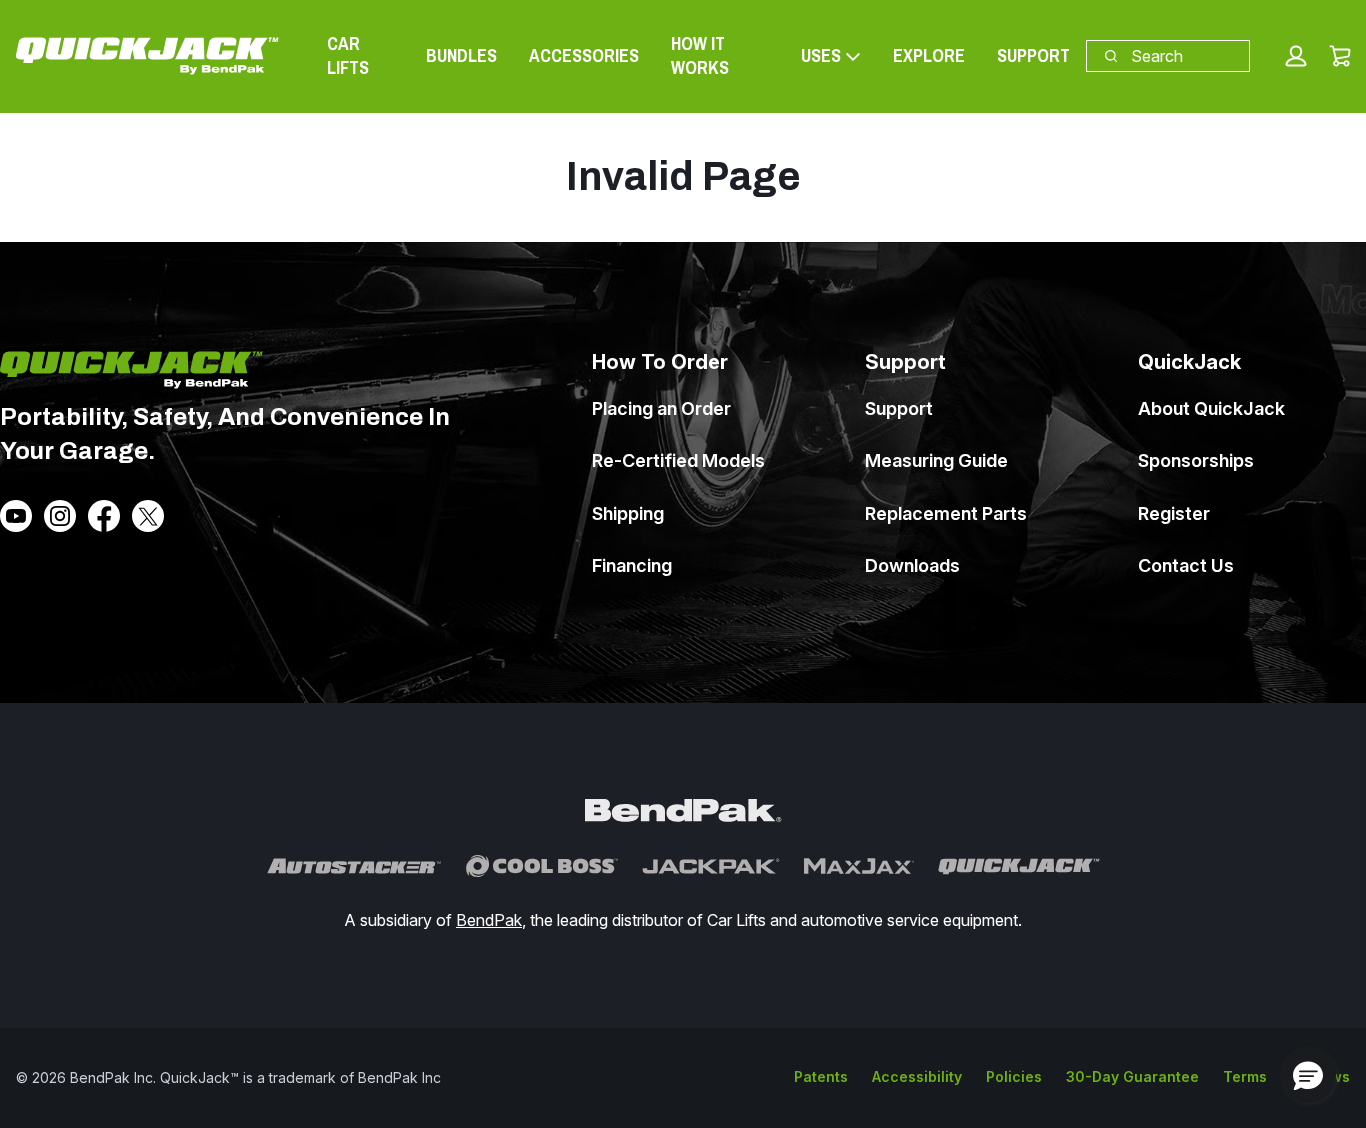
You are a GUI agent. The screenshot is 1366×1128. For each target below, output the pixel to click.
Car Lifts (348, 55)
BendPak (489, 920)
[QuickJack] (1019, 866)
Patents (821, 1076)
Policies (1014, 1076)
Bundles (461, 55)
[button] (1296, 56)
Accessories (584, 55)
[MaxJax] (859, 866)
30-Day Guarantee (1132, 1076)
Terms (1245, 1076)
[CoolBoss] (542, 866)
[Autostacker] (354, 866)
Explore (929, 55)
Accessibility (917, 1076)
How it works (700, 55)
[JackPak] (711, 866)
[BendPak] (683, 811)
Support (1033, 55)
